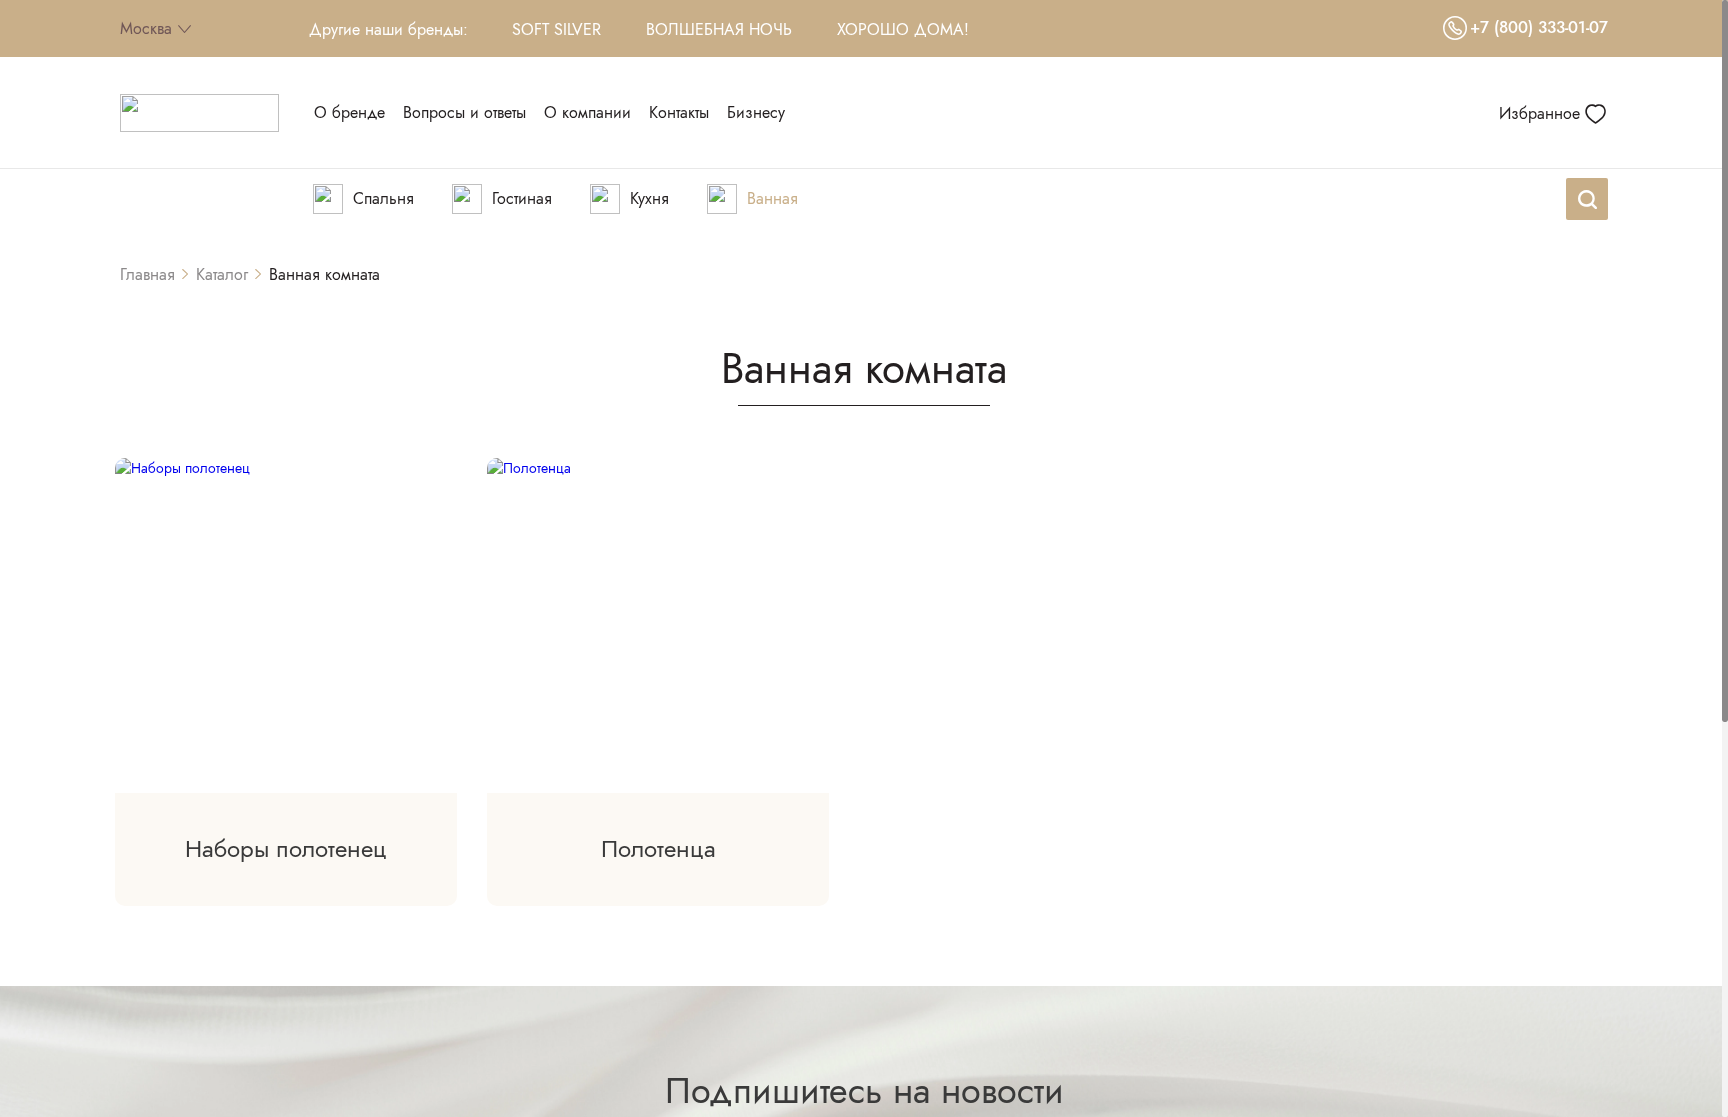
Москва (146, 28)
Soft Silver (556, 29)
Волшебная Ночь (719, 29)
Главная (147, 274)
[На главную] (199, 113)
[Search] (1587, 199)
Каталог (222, 274)
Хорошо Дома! (903, 29)
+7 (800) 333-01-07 (1539, 27)
